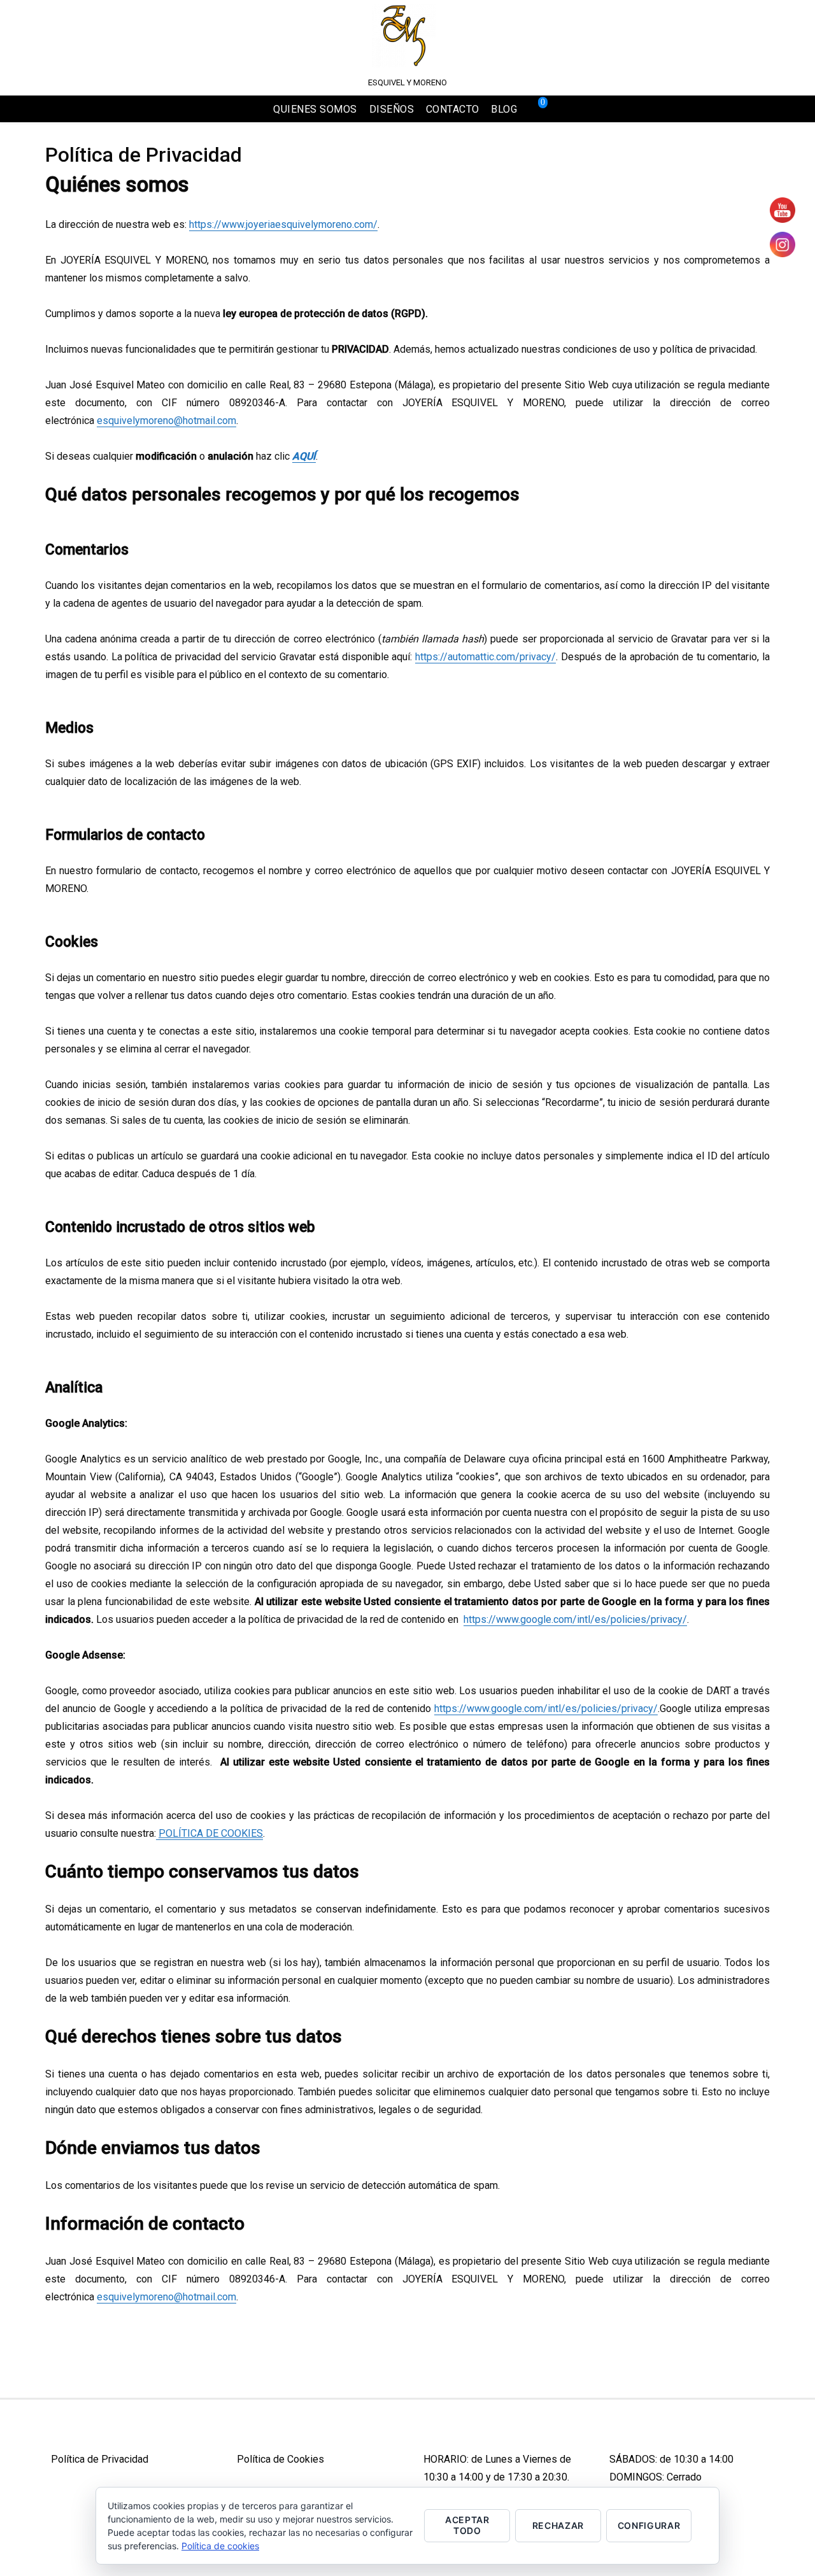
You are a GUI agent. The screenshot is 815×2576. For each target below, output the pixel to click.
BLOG (504, 109)
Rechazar (558, 2525)
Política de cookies (220, 2546)
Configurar (649, 2525)
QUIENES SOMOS (315, 109)
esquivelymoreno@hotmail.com (167, 421)
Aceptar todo (467, 2525)
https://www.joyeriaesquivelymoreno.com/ (283, 224)
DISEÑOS (392, 109)
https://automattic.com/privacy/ (485, 657)
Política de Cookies (280, 2459)
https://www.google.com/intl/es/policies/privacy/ (575, 1619)
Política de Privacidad (100, 2459)
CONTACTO (453, 109)
